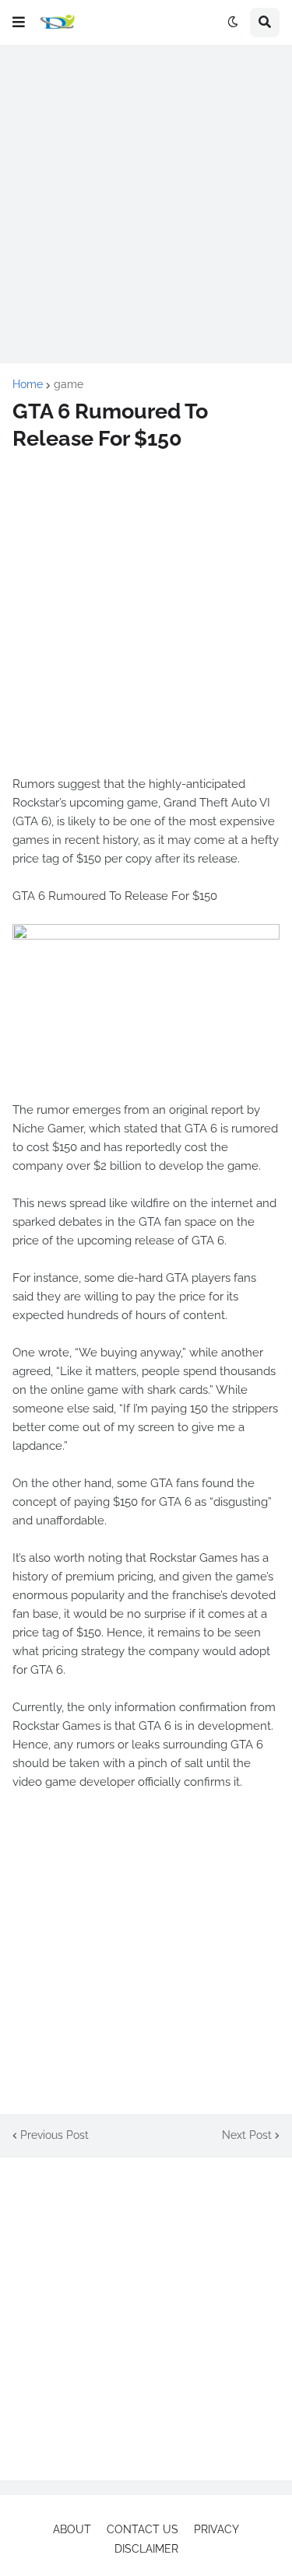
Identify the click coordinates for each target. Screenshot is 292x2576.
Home (28, 384)
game (69, 384)
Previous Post (55, 2135)
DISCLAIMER (146, 2549)
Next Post (247, 2135)
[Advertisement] (146, 204)
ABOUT (72, 2529)
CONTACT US (142, 2529)
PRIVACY (216, 2529)
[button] (19, 23)
